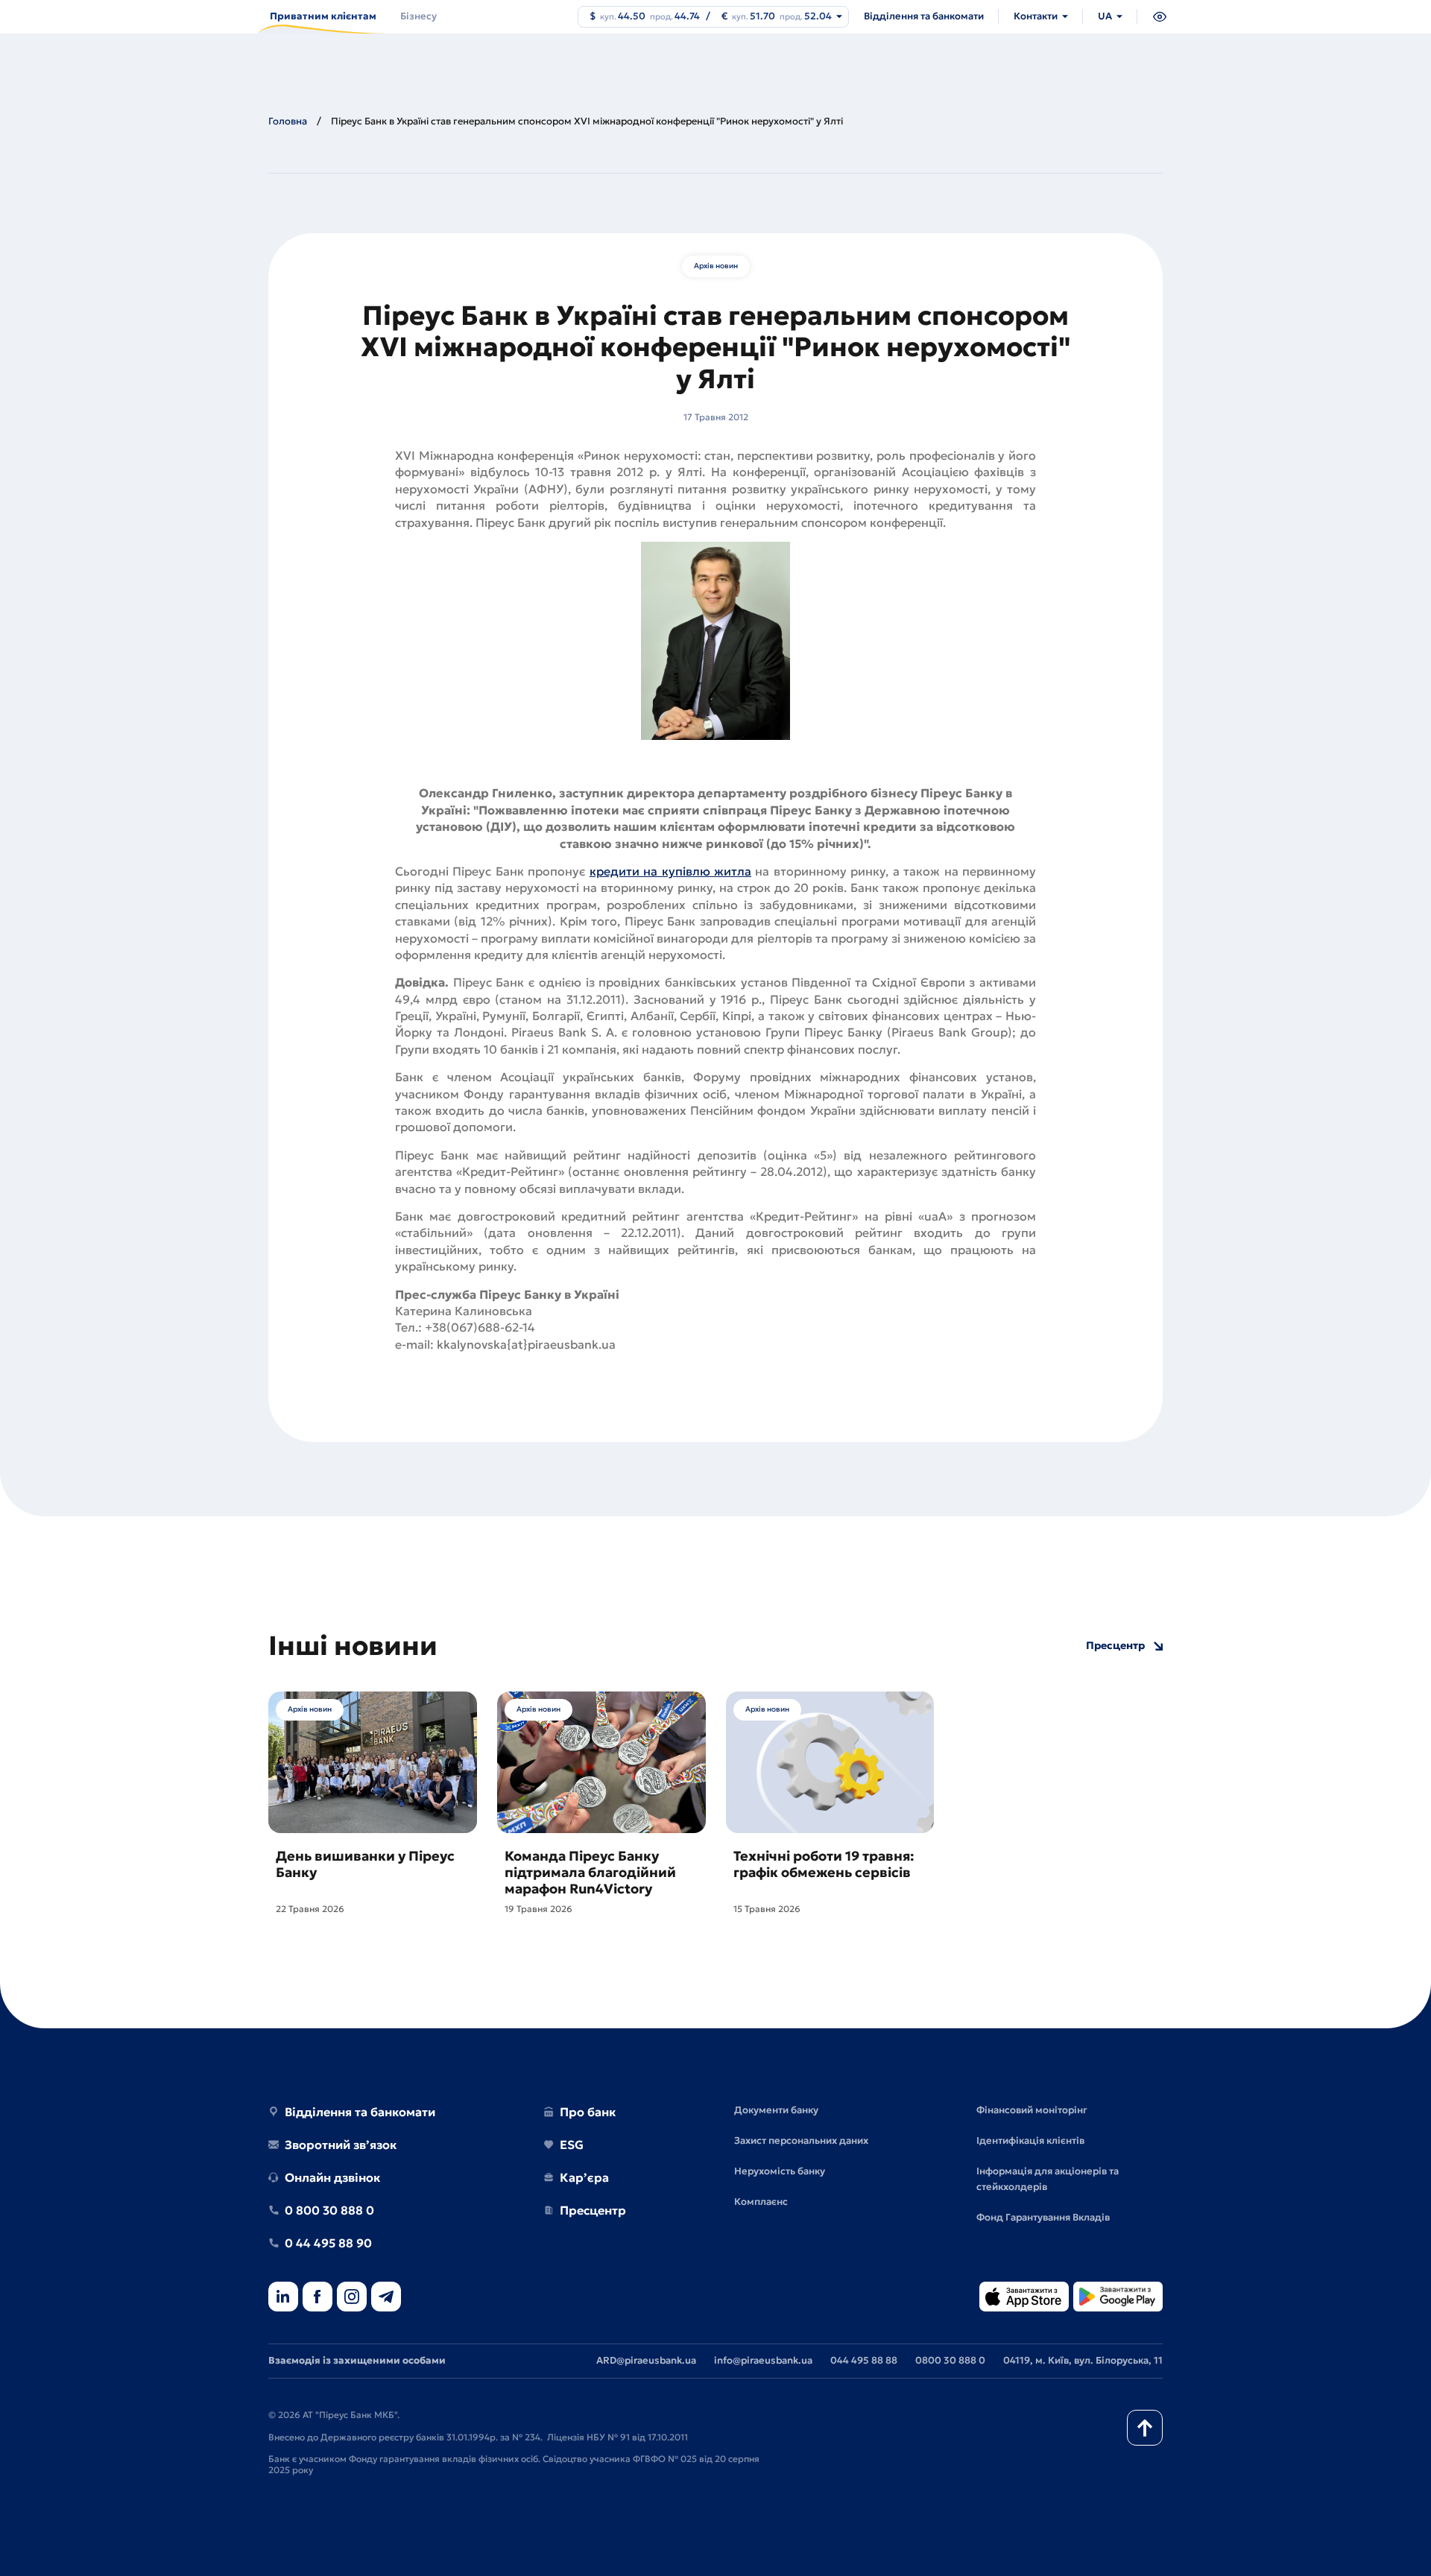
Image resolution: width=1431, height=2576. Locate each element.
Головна (288, 121)
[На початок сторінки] (1145, 2428)
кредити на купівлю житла (670, 871)
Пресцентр (1115, 1646)
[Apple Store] (1024, 2298)
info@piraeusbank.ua (763, 2360)
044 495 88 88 (864, 2360)
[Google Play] (1118, 2298)
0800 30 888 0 (950, 2360)
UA (1105, 16)
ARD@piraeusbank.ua (646, 2360)
